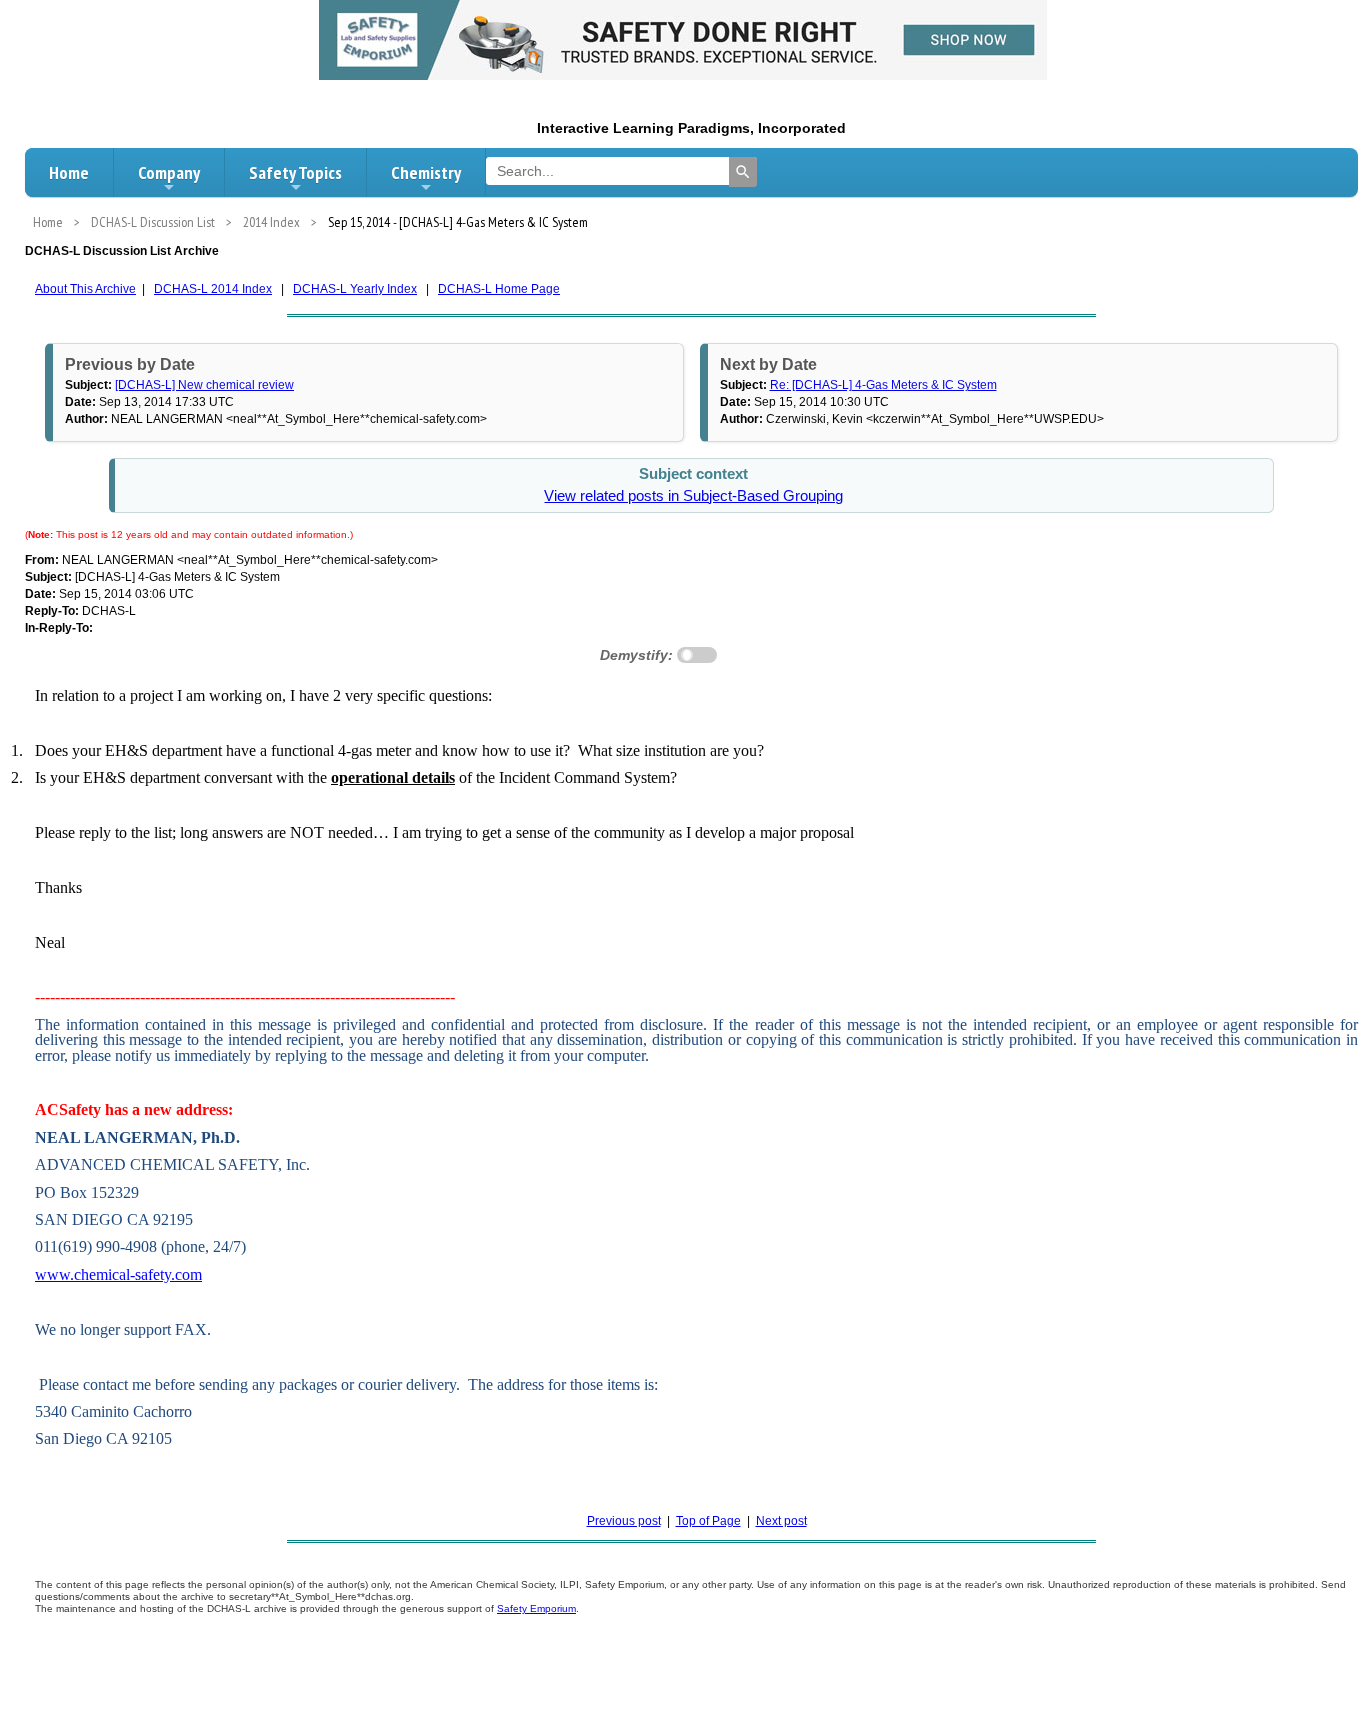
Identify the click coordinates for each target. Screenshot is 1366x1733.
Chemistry (426, 172)
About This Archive (85, 289)
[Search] (743, 172)
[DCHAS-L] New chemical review (204, 385)
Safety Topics (295, 172)
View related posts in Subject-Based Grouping (693, 496)
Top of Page (708, 1521)
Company (169, 172)
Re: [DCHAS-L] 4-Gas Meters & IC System (883, 385)
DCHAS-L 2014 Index (213, 289)
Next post (781, 1521)
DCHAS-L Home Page (499, 289)
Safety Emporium (536, 1608)
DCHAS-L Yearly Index (355, 289)
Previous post (624, 1521)
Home (69, 172)
